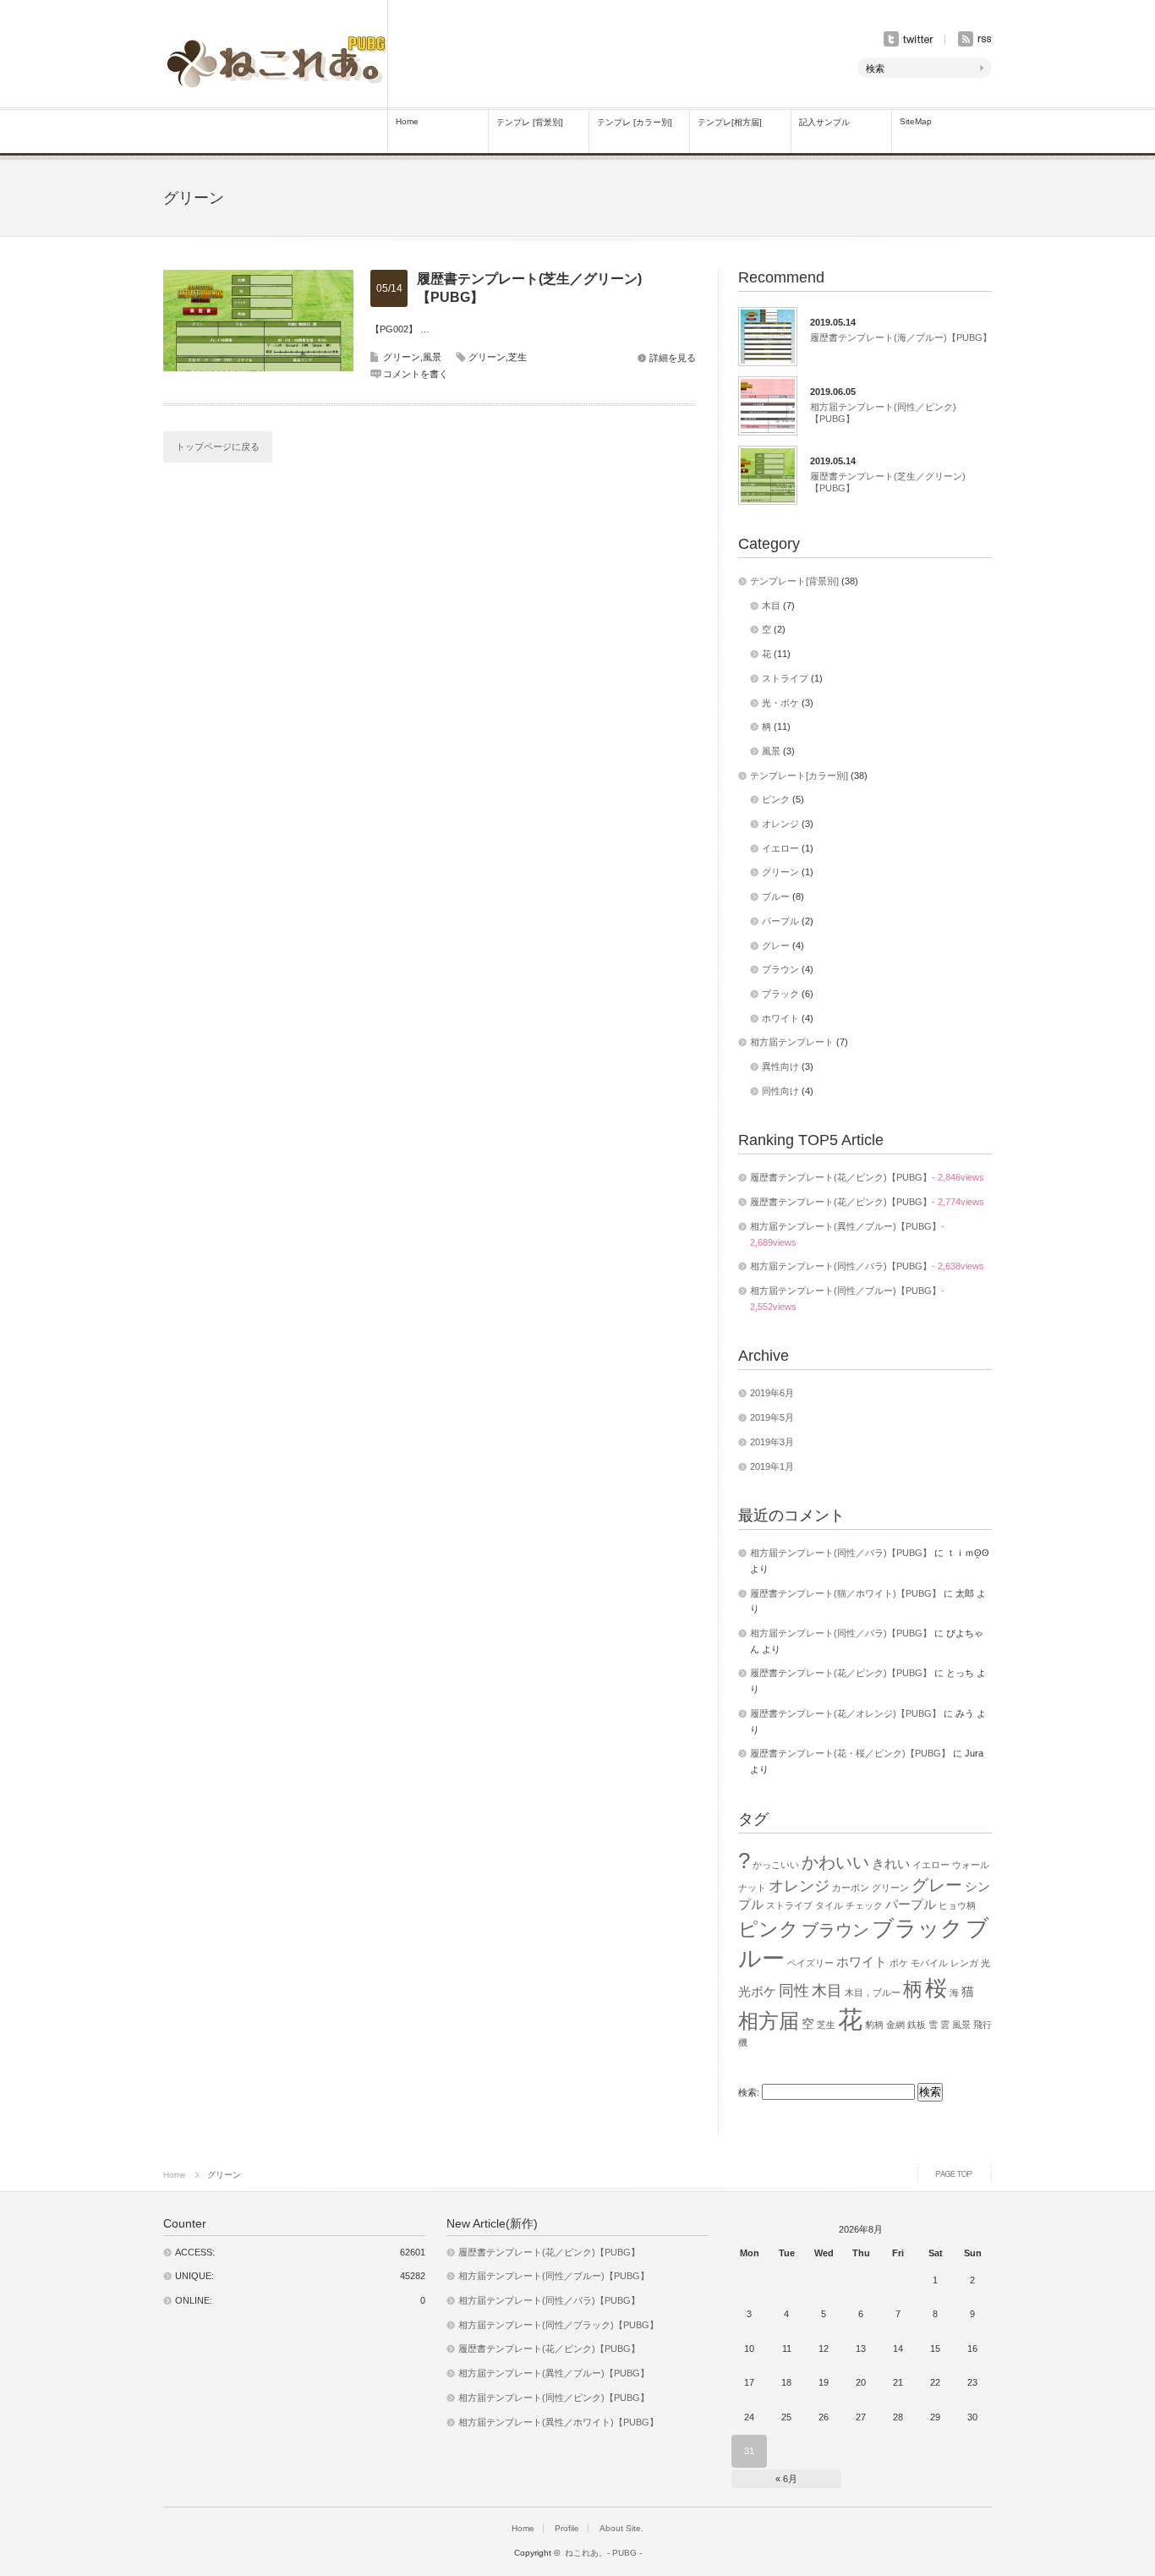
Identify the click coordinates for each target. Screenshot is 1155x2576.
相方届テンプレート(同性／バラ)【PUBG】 (841, 1266)
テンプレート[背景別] (794, 581)
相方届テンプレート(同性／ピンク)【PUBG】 (883, 413)
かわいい (835, 1862)
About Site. (621, 2528)
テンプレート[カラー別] (799, 776)
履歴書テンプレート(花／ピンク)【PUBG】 (841, 1177)
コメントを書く (416, 374)
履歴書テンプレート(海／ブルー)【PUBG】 (901, 337)
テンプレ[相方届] (730, 122)
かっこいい (776, 1865)
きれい (891, 1864)
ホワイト (780, 1018)
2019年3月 (772, 1442)
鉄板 (917, 2025)
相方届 (769, 2021)
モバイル (929, 1963)
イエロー (780, 848)
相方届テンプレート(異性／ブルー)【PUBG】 (846, 1226)
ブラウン (780, 969)
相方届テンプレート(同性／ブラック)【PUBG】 (558, 2325)
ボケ (899, 1963)
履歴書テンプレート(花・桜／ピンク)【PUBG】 (850, 1753)
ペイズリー (810, 1963)
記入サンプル (824, 122)
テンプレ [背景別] (530, 122)
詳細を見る (673, 358)
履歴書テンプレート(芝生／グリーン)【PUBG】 (529, 288)
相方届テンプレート (792, 1042)
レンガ (964, 1963)
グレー (776, 945)
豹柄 (874, 2025)
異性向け (780, 1066)
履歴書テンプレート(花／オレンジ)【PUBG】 (846, 1713)
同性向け (780, 1091)
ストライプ (785, 678)
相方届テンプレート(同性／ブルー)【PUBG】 (846, 1291)
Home (407, 121)
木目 (771, 606)
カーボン (851, 1888)
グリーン (402, 357)
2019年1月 (772, 1466)
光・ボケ (780, 703)
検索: (749, 2092)
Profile (567, 2528)
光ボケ (757, 1992)
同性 (794, 1991)
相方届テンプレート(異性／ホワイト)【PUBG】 (558, 2422)
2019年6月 (772, 1393)
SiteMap (916, 121)
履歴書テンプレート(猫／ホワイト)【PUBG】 (846, 1593)
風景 (432, 357)
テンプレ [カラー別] (635, 122)
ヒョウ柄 (957, 1905)
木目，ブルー (873, 1992)
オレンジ (780, 824)
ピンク (776, 799)
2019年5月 (772, 1417)
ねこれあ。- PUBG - (608, 2553)
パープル (780, 921)
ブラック (780, 994)
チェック (864, 1905)
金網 (895, 2025)
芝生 (517, 357)
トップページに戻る (218, 447)
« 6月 (786, 2479)
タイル (829, 1905)
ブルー (776, 896)
